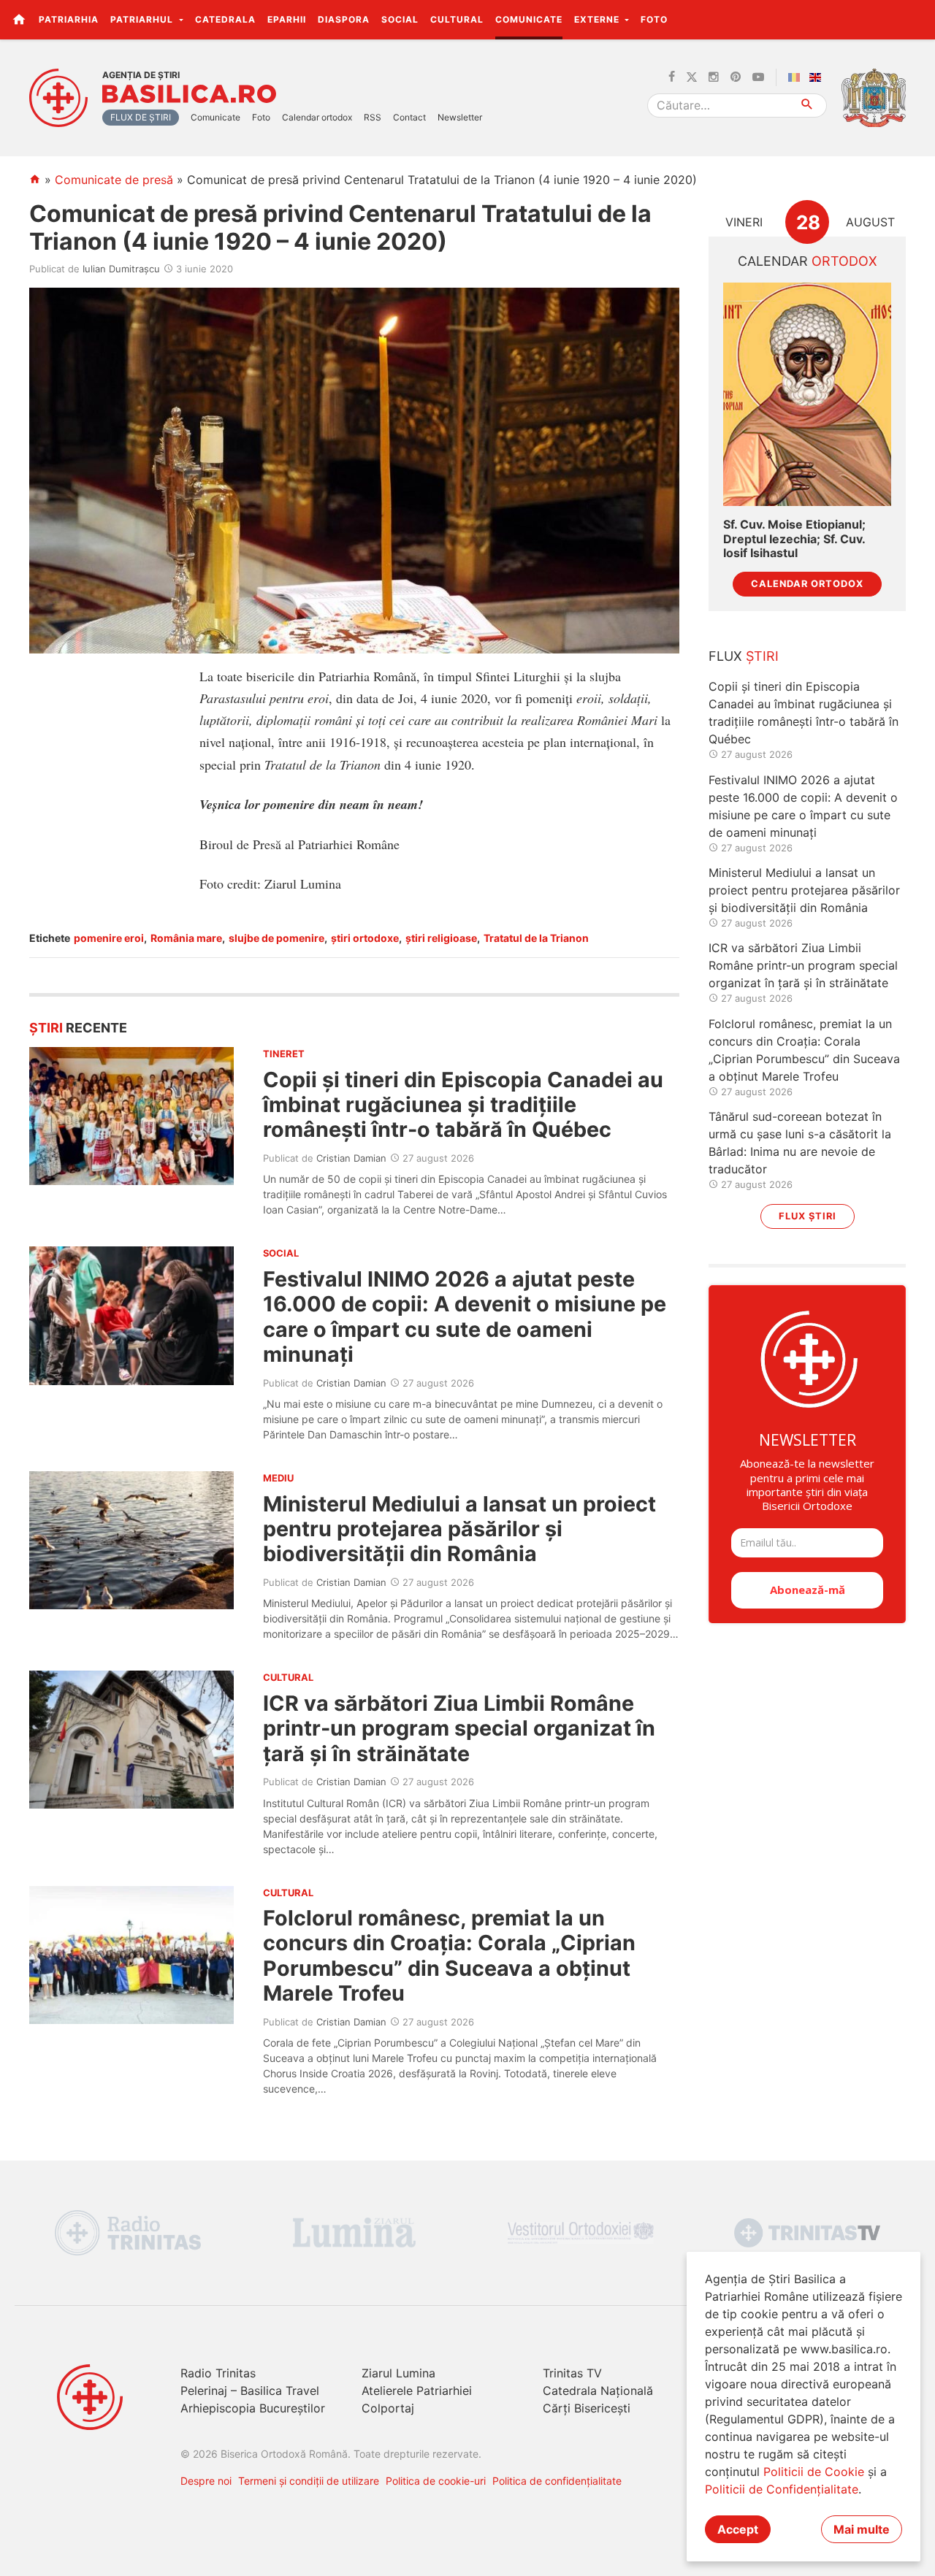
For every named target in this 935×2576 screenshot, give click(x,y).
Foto (654, 19)
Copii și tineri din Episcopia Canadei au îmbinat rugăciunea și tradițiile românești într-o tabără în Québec (463, 1105)
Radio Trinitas (218, 2373)
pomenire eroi (109, 938)
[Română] (797, 77)
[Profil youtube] (758, 77)
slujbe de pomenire (276, 938)
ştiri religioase (441, 938)
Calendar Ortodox (807, 584)
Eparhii (287, 19)
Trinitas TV (572, 2373)
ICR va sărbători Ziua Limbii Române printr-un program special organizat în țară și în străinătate (459, 1728)
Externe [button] (598, 19)
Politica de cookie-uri (436, 2481)
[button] (916, 19)
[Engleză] (818, 77)
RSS (373, 117)
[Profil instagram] (714, 77)
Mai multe (862, 2529)
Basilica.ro (189, 94)
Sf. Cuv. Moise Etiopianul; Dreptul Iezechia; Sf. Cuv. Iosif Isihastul (794, 538)
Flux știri (808, 1216)
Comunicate (529, 19)
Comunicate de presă (114, 180)
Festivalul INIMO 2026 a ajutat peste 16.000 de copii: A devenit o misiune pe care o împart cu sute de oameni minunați (465, 1316)
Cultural (457, 19)
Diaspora (344, 19)
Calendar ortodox (317, 117)
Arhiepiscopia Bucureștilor (253, 2408)
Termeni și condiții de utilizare (309, 2481)
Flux (744, 656)
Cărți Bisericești (587, 2408)
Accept (738, 2529)
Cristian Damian (351, 1158)
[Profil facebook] (672, 77)
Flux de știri (141, 117)
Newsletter (460, 117)
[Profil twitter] (692, 77)
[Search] (808, 106)
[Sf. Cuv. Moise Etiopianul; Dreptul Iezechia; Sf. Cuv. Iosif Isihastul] (807, 395)
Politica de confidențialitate (557, 2481)
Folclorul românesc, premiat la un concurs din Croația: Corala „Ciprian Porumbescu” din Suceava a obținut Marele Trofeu (449, 1955)
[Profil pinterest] (736, 77)
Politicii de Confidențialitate (782, 2489)
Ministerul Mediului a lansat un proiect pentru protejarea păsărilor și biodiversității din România (459, 1529)
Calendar (808, 261)
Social (400, 19)
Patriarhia (69, 19)
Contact (409, 117)
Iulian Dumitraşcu (121, 269)
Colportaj (388, 2408)
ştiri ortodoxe (365, 938)
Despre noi (206, 2481)
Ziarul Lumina (398, 2373)
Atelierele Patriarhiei (417, 2391)
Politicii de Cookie (814, 2472)
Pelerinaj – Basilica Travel (250, 2391)
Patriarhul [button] (143, 19)
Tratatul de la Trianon (536, 938)
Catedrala (225, 19)
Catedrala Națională (598, 2391)
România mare (186, 938)
